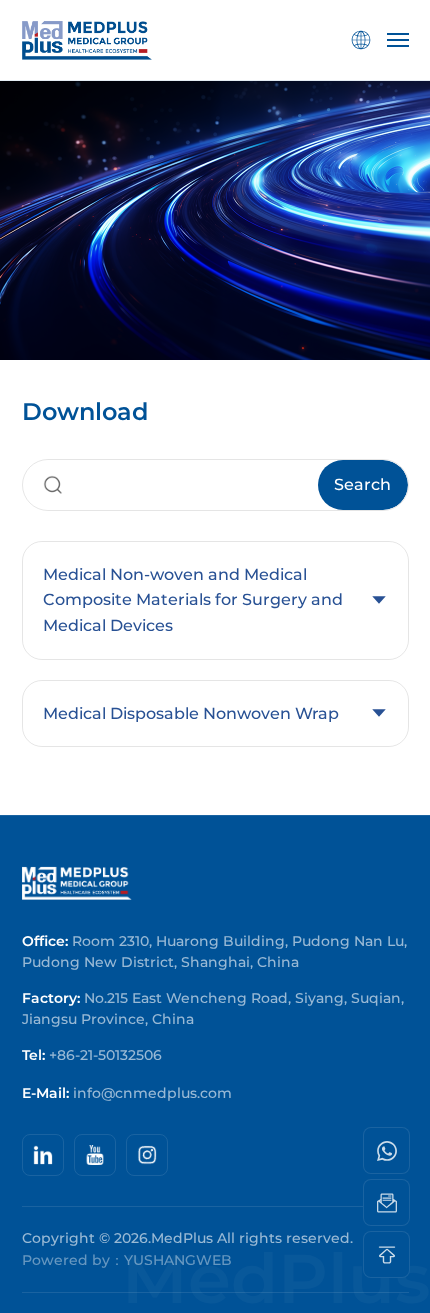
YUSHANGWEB (178, 1260)
